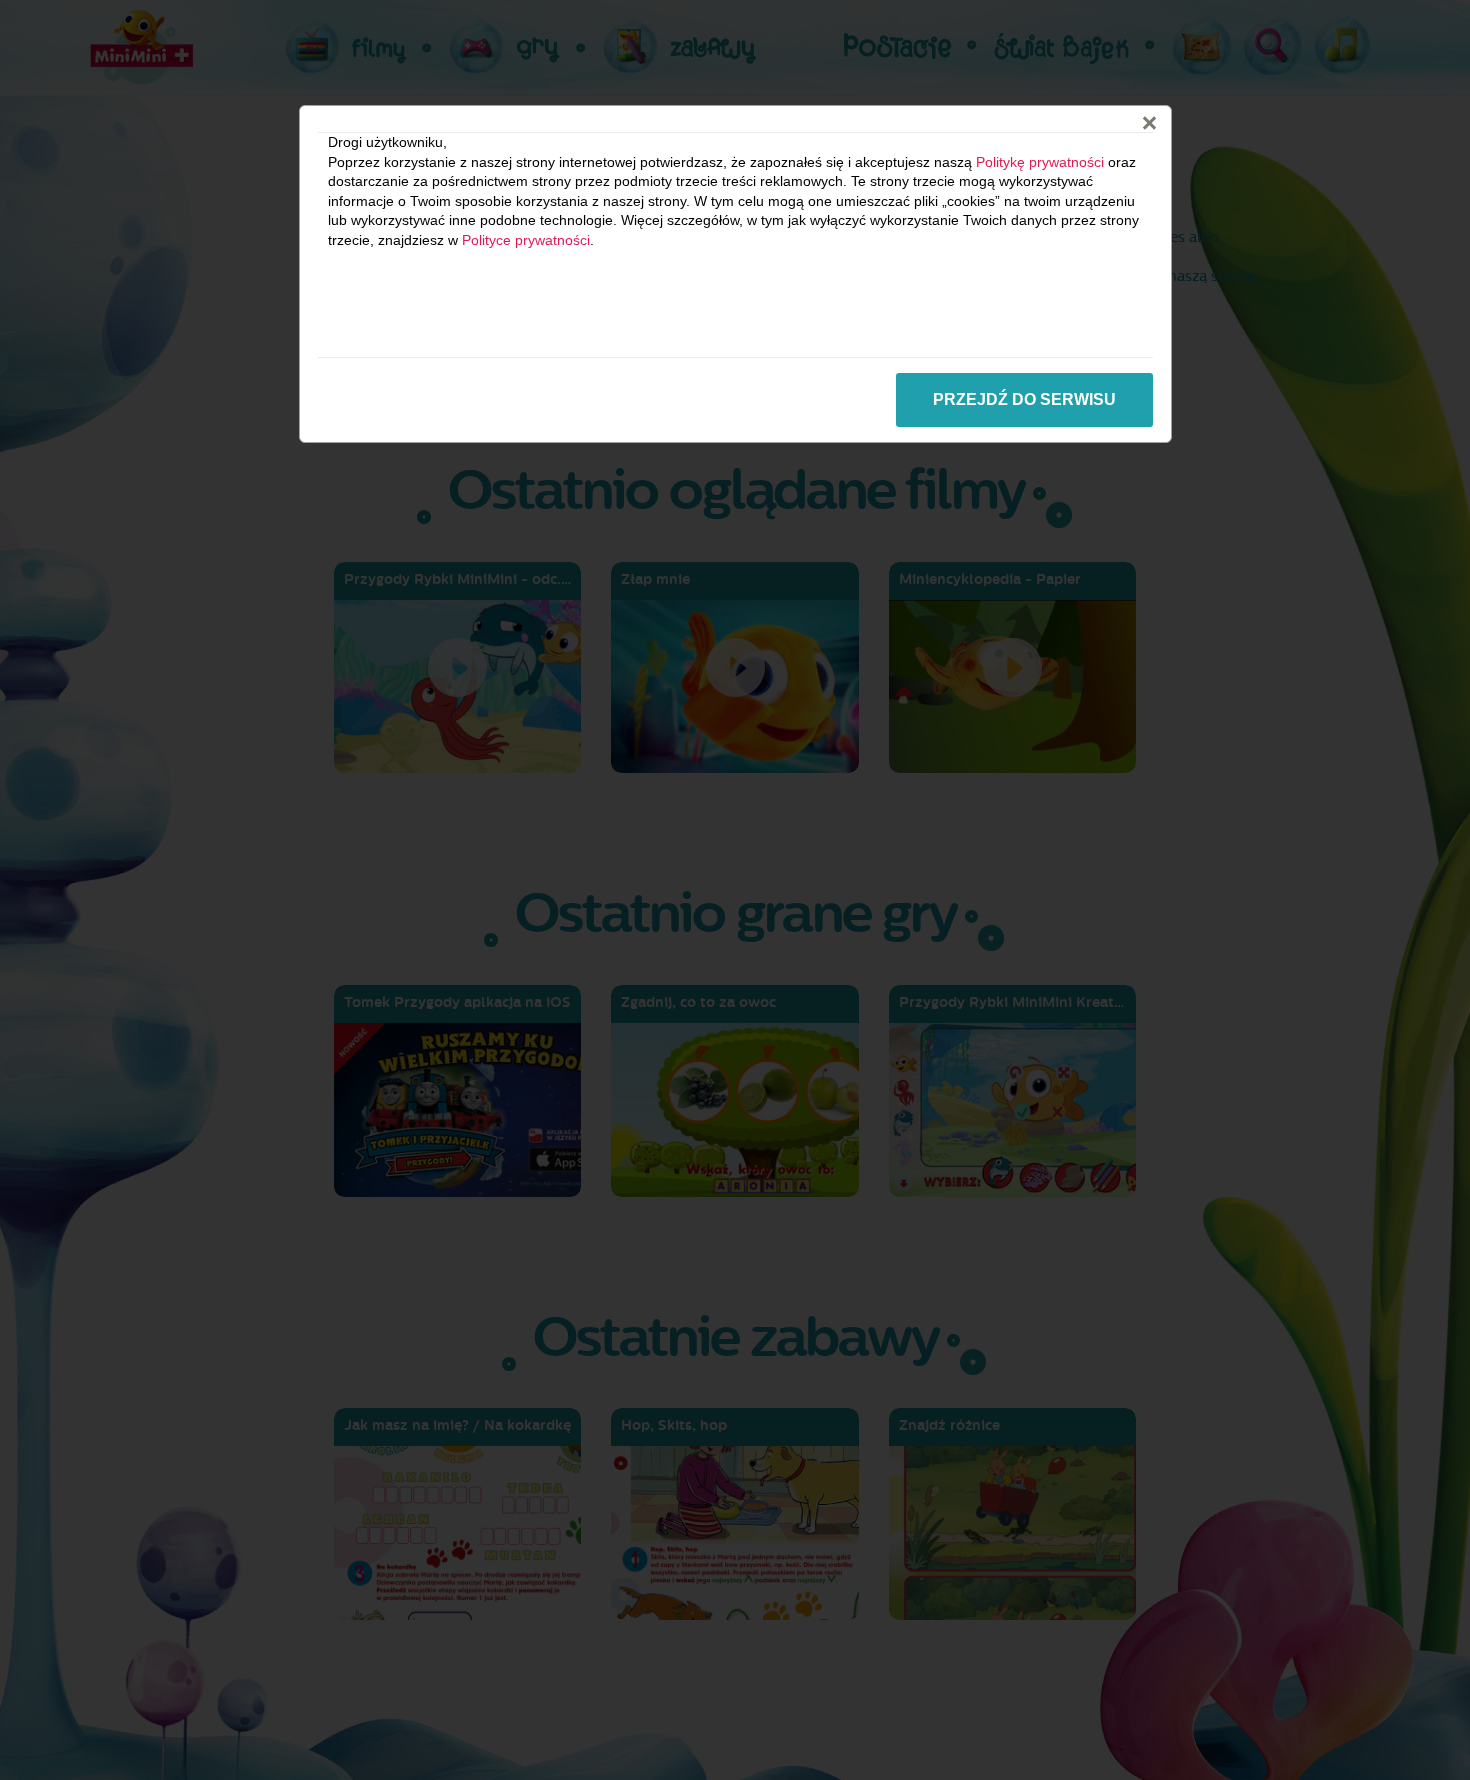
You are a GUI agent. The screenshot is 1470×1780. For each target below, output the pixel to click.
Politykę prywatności (1040, 162)
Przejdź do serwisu (1024, 399)
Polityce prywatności (526, 240)
